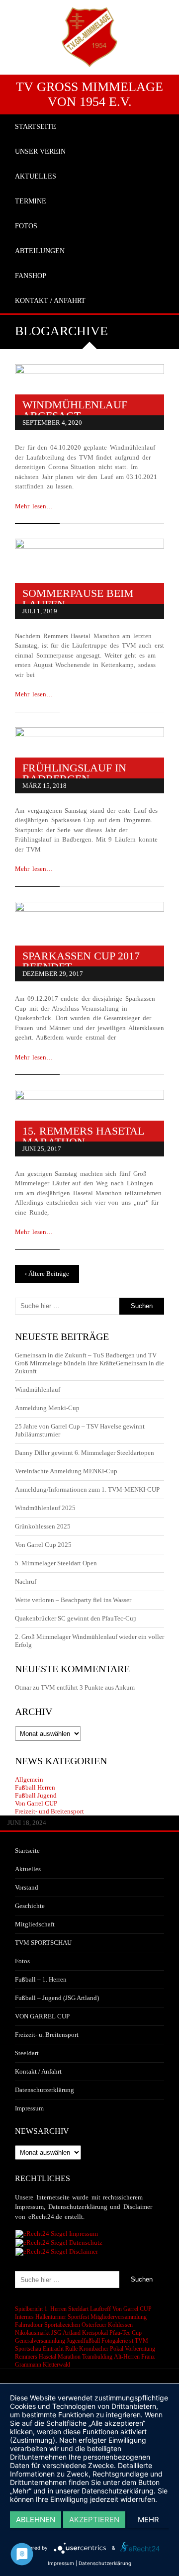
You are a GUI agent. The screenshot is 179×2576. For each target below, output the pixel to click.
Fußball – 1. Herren (41, 1979)
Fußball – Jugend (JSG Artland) (57, 1998)
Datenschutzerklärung (45, 2090)
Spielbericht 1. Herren (41, 2309)
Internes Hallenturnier (41, 2317)
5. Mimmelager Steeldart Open (56, 1563)
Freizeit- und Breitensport (49, 1811)
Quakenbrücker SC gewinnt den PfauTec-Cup (76, 1618)
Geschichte (30, 1906)
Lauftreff (100, 2309)
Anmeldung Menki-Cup (47, 1408)
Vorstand (27, 1887)
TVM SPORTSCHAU (43, 1943)
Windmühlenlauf (38, 1389)
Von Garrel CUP (36, 1803)
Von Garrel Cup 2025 (43, 1545)
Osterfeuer (94, 2325)
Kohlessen (120, 2325)
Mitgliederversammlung (119, 2317)
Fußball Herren (35, 1787)
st (131, 2341)
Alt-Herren (127, 2357)
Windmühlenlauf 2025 (45, 1508)
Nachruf (26, 1581)
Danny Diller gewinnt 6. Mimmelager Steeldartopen (85, 1453)
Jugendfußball (83, 2341)
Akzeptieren (94, 2520)
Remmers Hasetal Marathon (48, 2357)
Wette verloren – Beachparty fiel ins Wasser (73, 1600)
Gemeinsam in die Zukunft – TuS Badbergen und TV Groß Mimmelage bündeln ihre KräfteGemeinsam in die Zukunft (89, 1363)
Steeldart (27, 2053)
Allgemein (29, 1779)
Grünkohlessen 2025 (43, 1526)
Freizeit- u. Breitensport (47, 2035)
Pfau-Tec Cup (126, 2333)
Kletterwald (56, 2365)
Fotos (22, 1961)
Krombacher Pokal (101, 2349)
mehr (148, 2520)
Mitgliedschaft (35, 1924)
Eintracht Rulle (60, 2349)
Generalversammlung (40, 2341)
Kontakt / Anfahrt (38, 2071)
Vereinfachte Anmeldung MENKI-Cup (66, 1471)
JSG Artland (66, 2333)
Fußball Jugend (36, 1795)
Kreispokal (95, 2333)
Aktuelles (28, 1869)
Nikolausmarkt (32, 2333)
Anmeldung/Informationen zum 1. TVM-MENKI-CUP (87, 1489)
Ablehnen (36, 2520)
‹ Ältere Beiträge (47, 1274)
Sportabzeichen (62, 2325)
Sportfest (78, 2317)
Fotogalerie (115, 2341)
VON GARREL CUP (42, 2016)
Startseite (27, 1851)
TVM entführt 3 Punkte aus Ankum (88, 1687)
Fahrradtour (29, 2325)
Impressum (29, 2108)
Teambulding (97, 2357)
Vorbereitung (140, 2349)
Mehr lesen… (34, 506)
